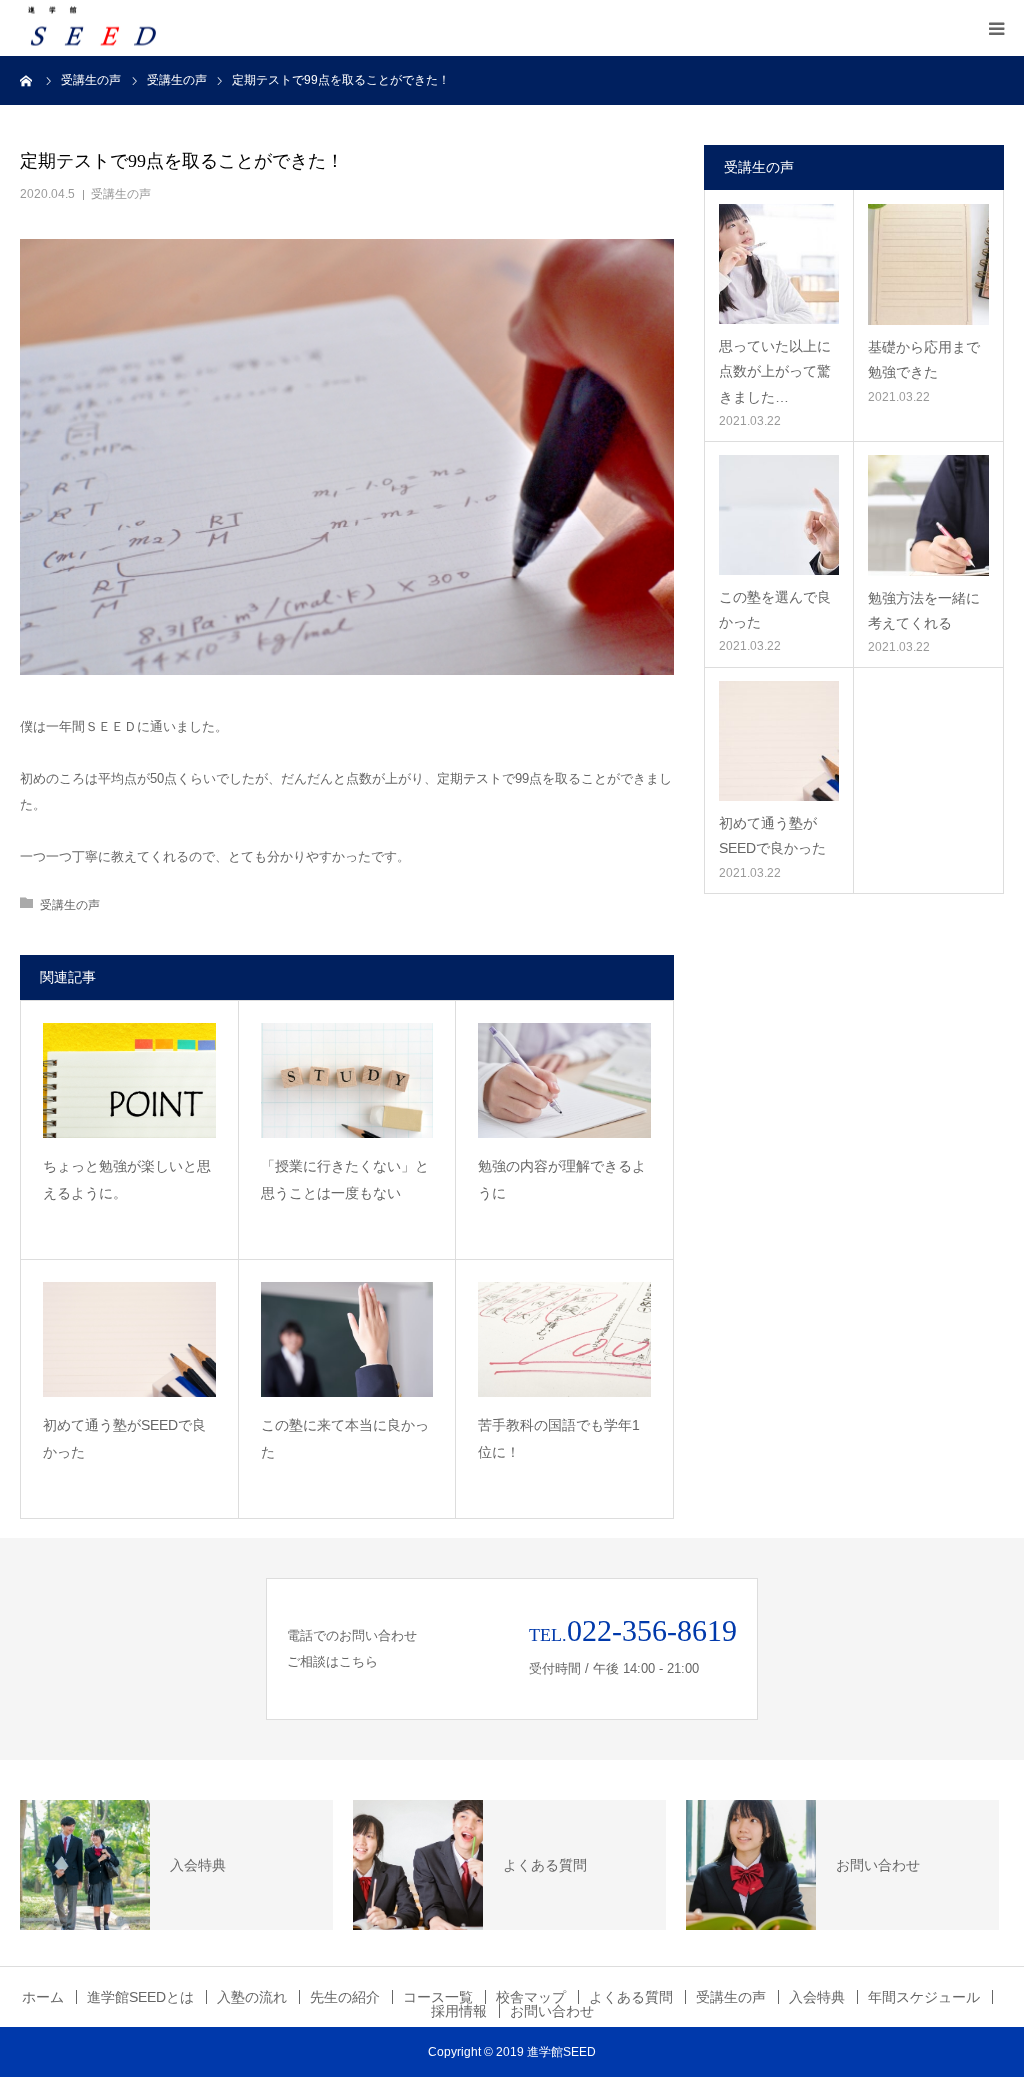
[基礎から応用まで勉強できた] (928, 264)
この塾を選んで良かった (775, 609)
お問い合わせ (552, 2011)
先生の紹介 (345, 1997)
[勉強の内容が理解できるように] (564, 1080)
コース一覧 (438, 1997)
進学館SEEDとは (140, 1997)
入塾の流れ (252, 1997)
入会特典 (817, 1997)
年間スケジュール (924, 1997)
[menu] (996, 28)
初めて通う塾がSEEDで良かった (124, 1438)
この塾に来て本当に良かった (345, 1438)
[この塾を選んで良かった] (779, 515)
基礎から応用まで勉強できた (924, 359)
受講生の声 (121, 194)
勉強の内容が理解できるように (562, 1179)
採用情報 (459, 2011)
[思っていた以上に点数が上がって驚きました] (779, 264)
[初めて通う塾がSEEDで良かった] (129, 1339)
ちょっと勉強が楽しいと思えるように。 (127, 1179)
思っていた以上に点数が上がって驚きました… (775, 371)
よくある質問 (631, 1997)
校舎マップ (531, 1997)
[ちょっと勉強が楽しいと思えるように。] (129, 1080)
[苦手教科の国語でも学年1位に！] (564, 1339)
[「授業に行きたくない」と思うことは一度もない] (347, 1080)
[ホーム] (27, 80)
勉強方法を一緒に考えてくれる (924, 610)
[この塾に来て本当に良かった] (347, 1339)
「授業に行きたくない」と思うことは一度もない (345, 1179)
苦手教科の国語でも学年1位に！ (559, 1438)
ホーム (43, 1997)
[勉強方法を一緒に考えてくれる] (928, 515)
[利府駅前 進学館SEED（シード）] (95, 28)
